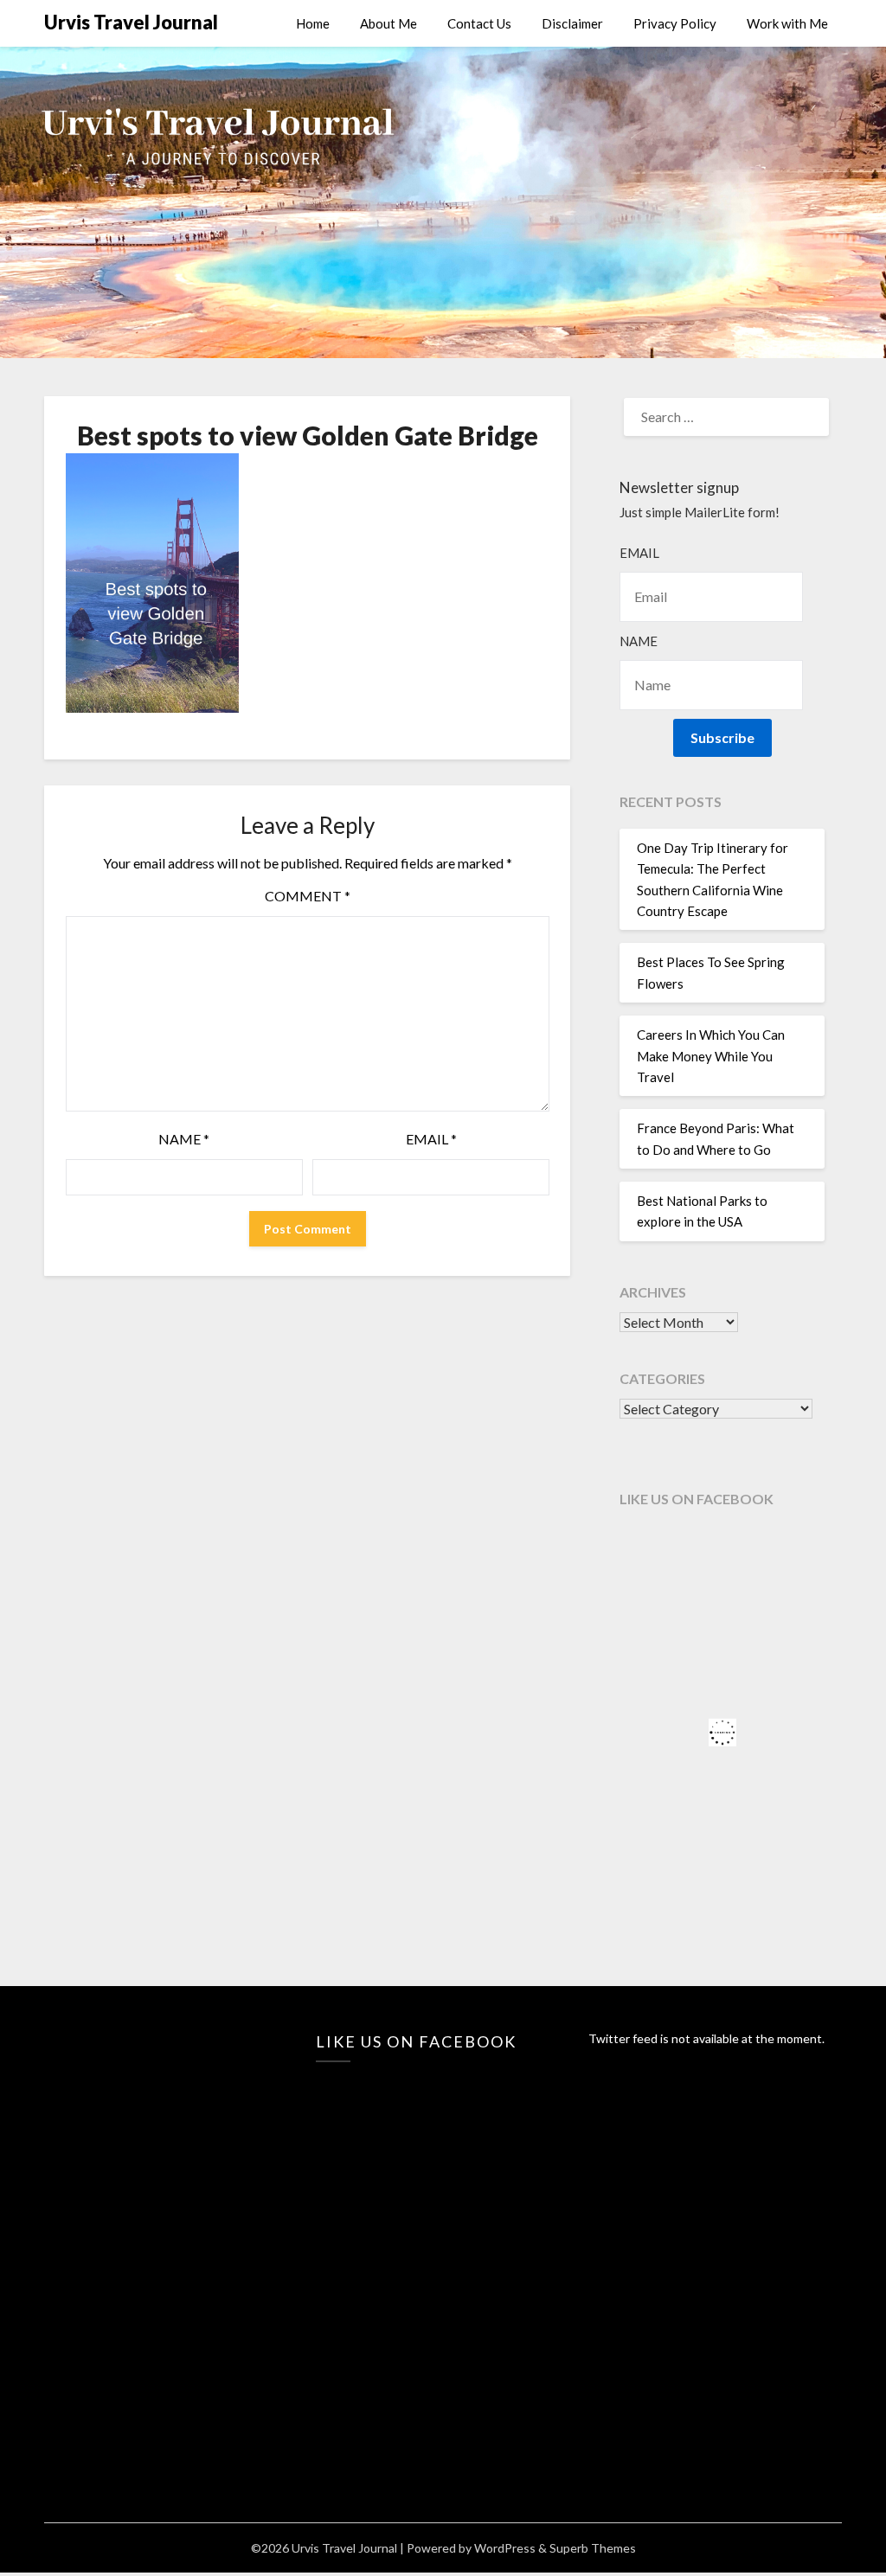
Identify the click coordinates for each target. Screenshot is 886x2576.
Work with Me (787, 23)
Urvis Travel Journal (131, 22)
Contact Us (479, 23)
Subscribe (722, 737)
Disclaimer (572, 23)
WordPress (505, 2548)
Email (431, 1139)
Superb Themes (593, 2548)
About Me (388, 23)
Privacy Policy (675, 23)
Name (184, 1139)
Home (313, 23)
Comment (308, 896)
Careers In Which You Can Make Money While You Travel (711, 1056)
